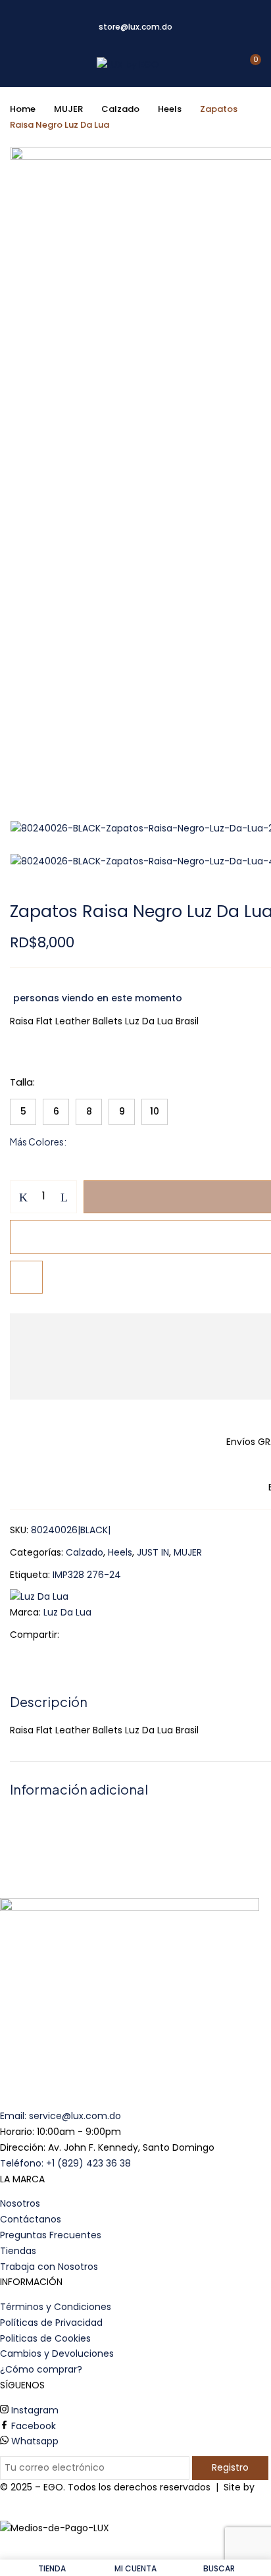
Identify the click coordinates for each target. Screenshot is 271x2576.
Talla (21, 1082)
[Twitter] (96, 1635)
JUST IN (153, 1552)
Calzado (120, 109)
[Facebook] (76, 1635)
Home (23, 109)
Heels (170, 109)
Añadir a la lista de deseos (26, 1277)
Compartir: (35, 1635)
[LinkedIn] (117, 1635)
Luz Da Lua (67, 1612)
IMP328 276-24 (87, 1575)
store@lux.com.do (135, 27)
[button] (250, 65)
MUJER (68, 109)
